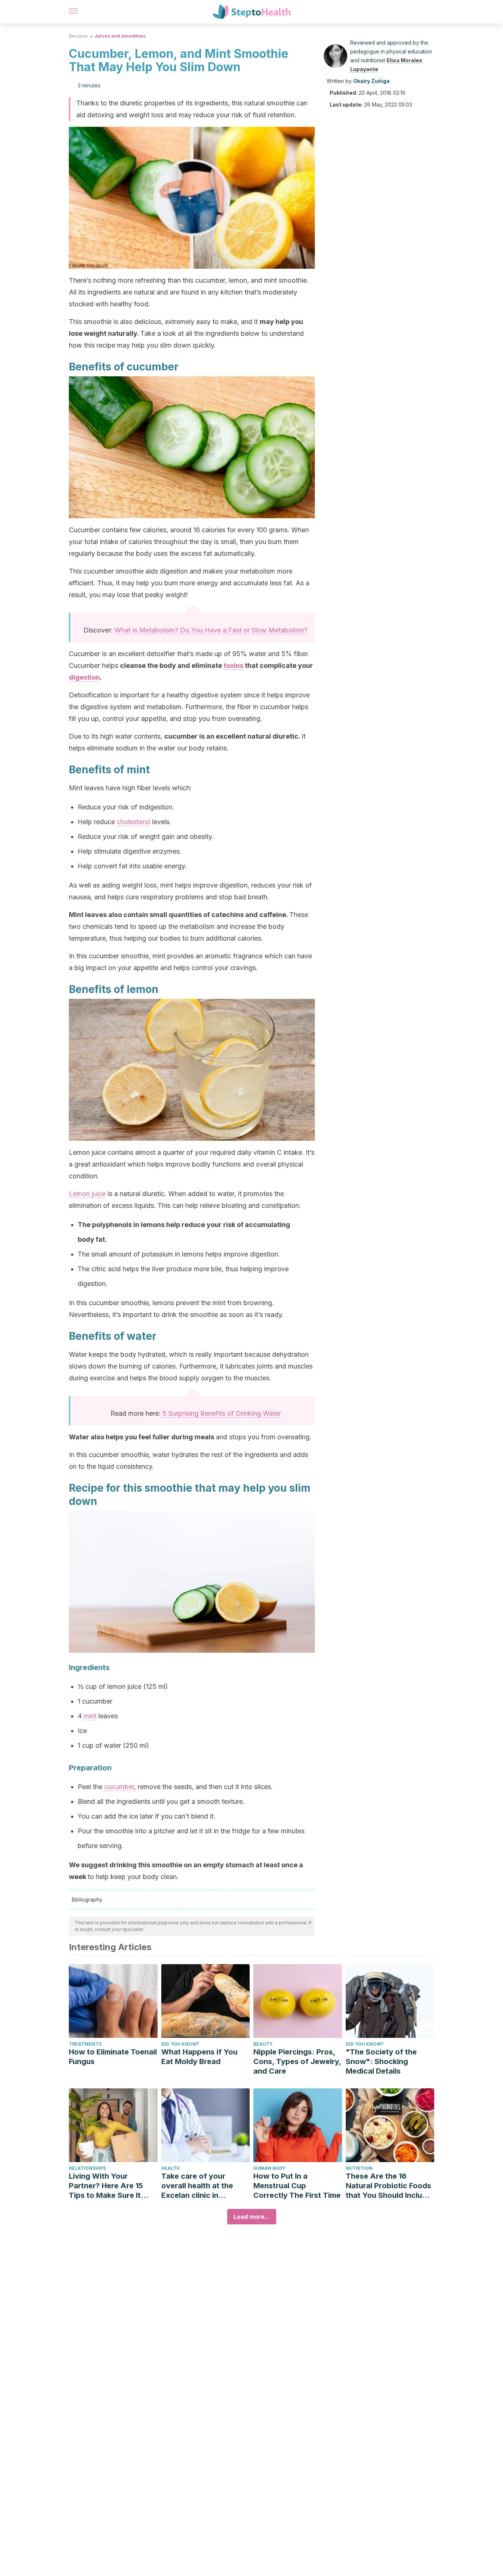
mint (90, 1716)
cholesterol (133, 822)
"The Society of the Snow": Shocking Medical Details (381, 2061)
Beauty (263, 2044)
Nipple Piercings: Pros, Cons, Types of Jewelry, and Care (297, 2061)
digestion (84, 677)
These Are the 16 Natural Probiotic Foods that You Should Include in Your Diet (388, 2186)
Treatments (85, 2044)
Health (170, 2168)
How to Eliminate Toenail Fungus (113, 2057)
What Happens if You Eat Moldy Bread (199, 2057)
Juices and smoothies (120, 36)
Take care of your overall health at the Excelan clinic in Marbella (197, 2186)
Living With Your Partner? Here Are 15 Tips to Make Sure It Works (106, 2186)
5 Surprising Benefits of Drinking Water (222, 1413)
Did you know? (180, 2044)
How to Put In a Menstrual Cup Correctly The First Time (297, 2186)
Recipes (78, 36)
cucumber (119, 1787)
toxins (233, 665)
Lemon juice (87, 1194)
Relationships (87, 2168)
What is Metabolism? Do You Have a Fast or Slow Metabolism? (211, 630)
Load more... (252, 2217)
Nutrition (359, 2168)
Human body (269, 2168)
